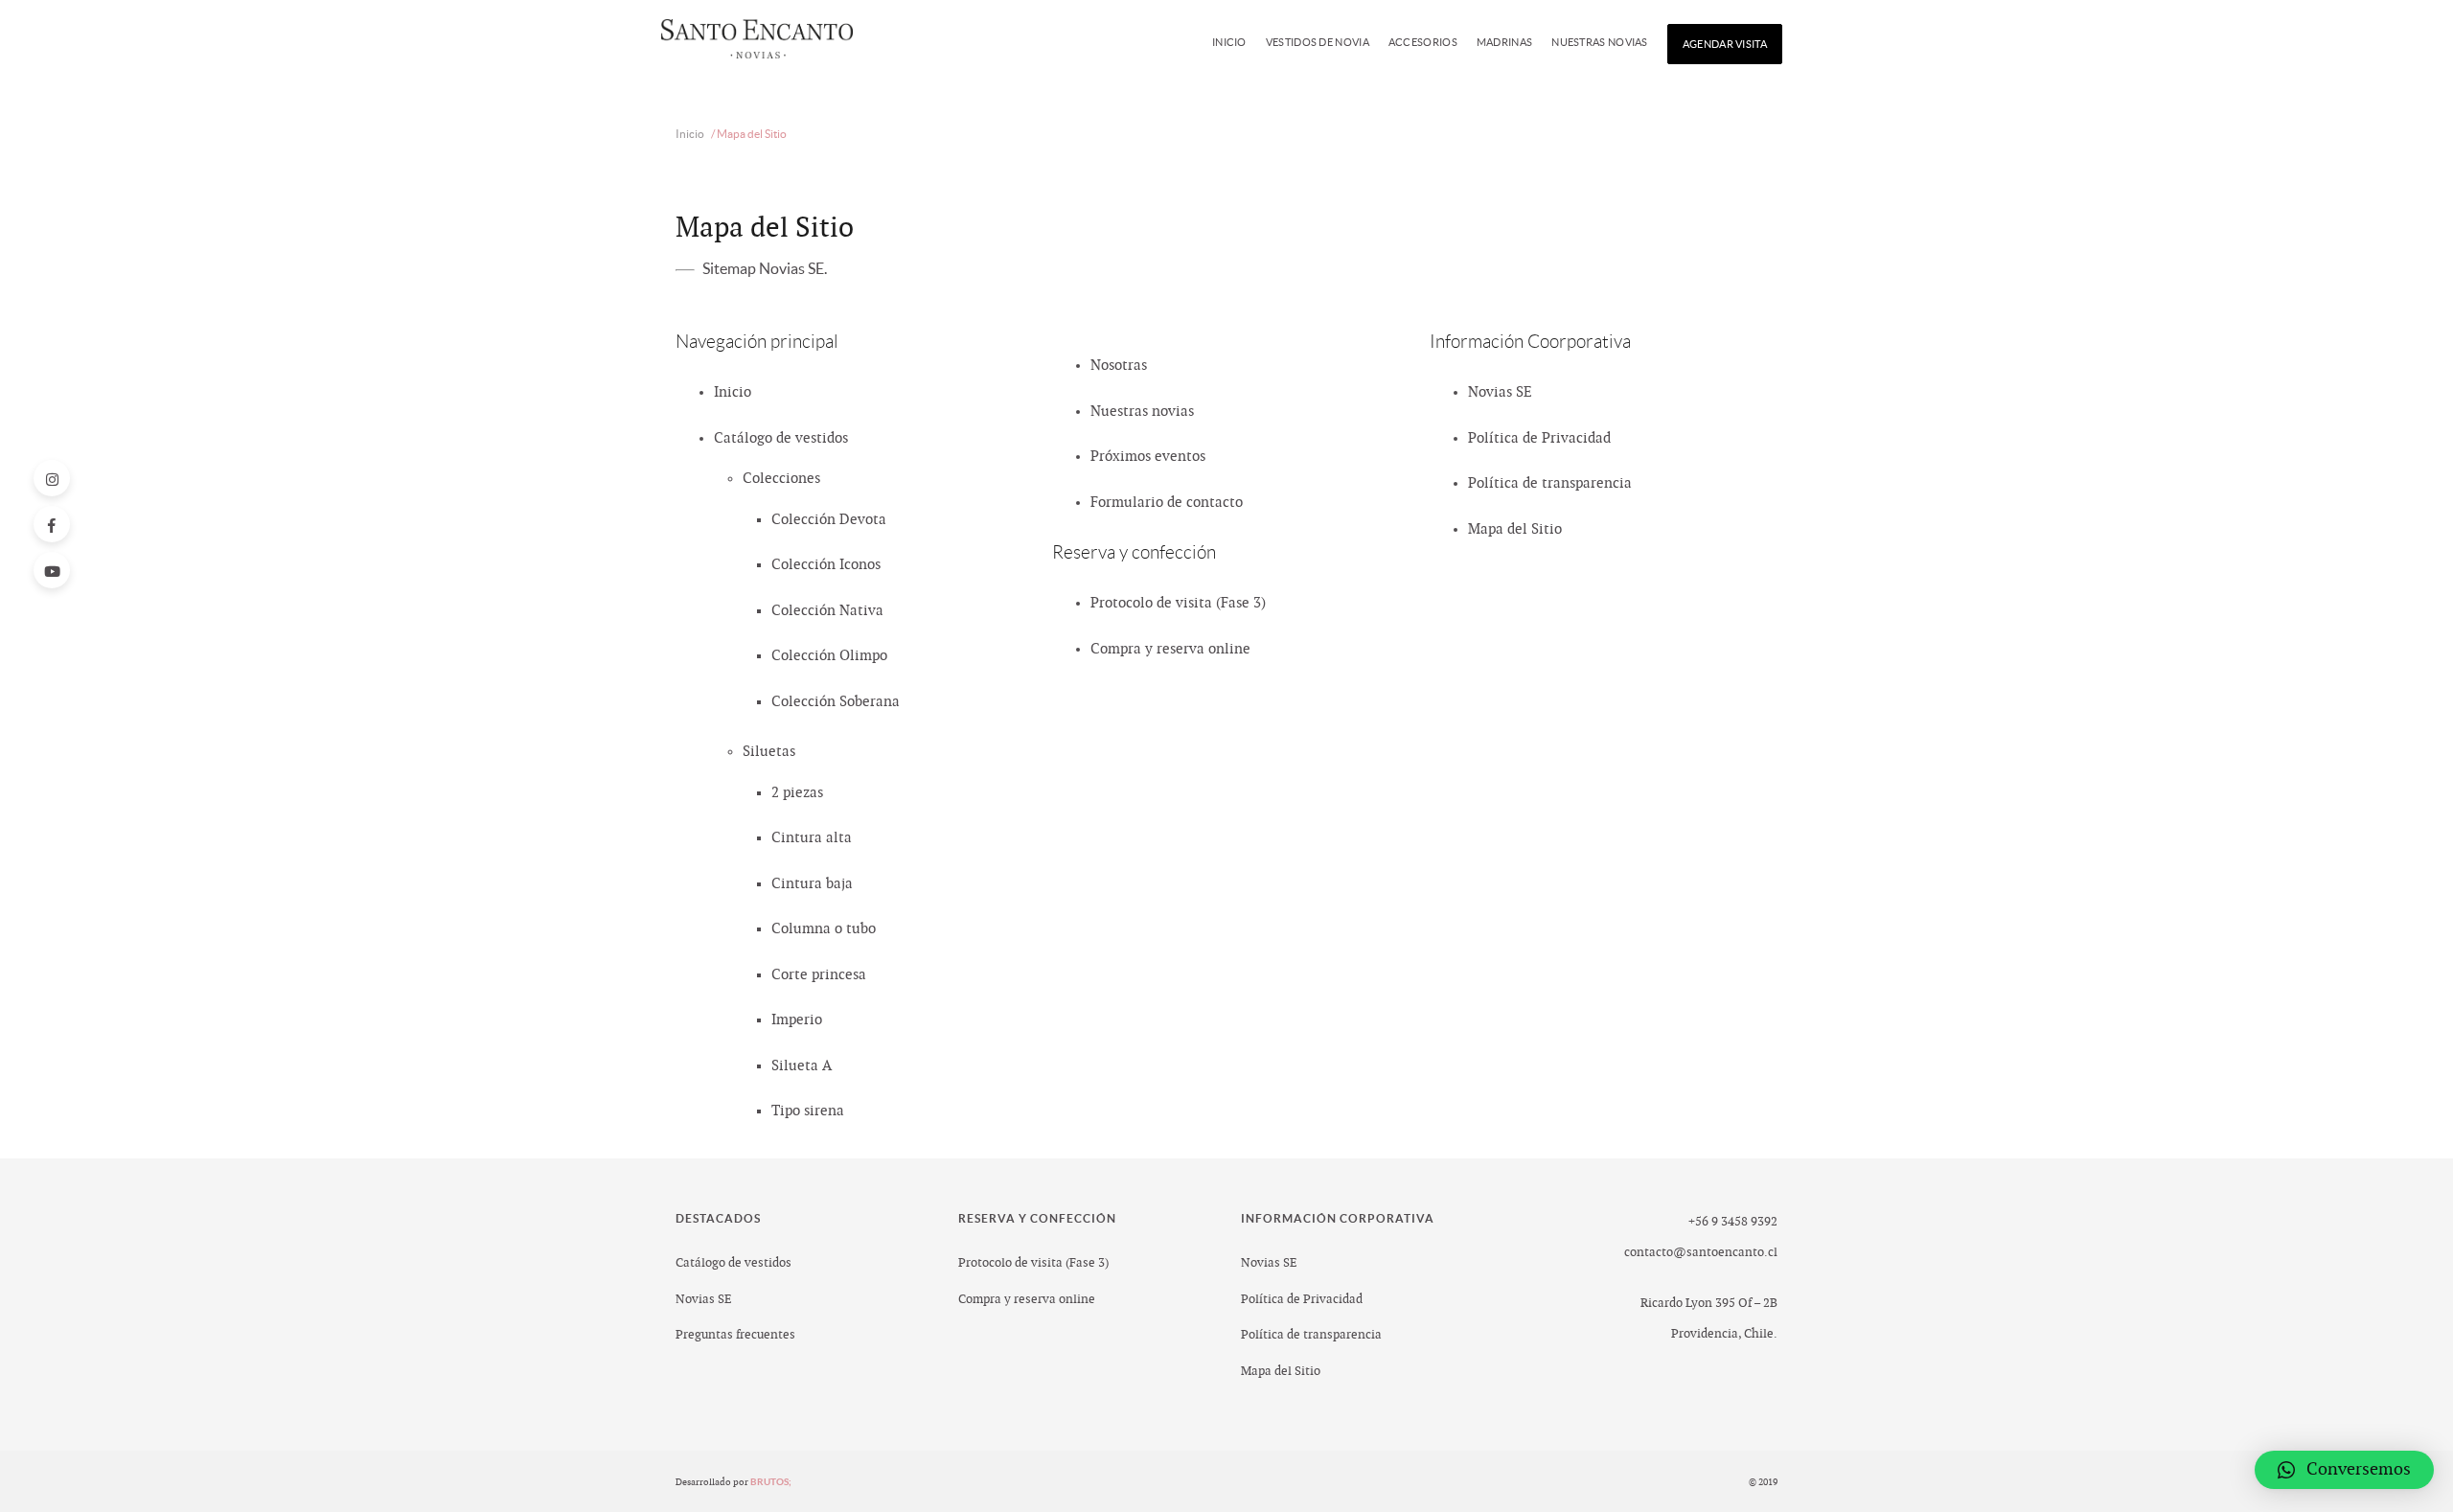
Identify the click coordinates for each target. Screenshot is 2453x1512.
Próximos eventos (1148, 457)
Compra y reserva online (1170, 649)
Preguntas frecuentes (735, 1335)
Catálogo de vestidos (781, 438)
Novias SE (1500, 392)
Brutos (771, 1481)
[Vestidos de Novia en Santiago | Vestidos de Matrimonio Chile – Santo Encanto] (757, 45)
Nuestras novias (1600, 42)
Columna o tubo (824, 929)
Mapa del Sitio (1515, 529)
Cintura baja (812, 884)
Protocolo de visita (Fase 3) (1178, 603)
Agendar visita (1725, 44)
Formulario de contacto (1167, 503)
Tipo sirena (808, 1111)
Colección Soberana (836, 702)
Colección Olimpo (829, 656)
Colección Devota (829, 520)
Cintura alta (812, 838)
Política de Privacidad (1539, 438)
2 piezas (797, 793)
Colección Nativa (827, 611)
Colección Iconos (826, 565)
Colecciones (781, 479)
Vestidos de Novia (1318, 42)
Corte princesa (819, 975)
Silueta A (802, 1066)
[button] (2344, 1470)
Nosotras (1119, 366)
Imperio (797, 1020)
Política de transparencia (1550, 483)
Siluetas (769, 752)
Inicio (1229, 42)
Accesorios (1423, 42)
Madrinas (1504, 42)
